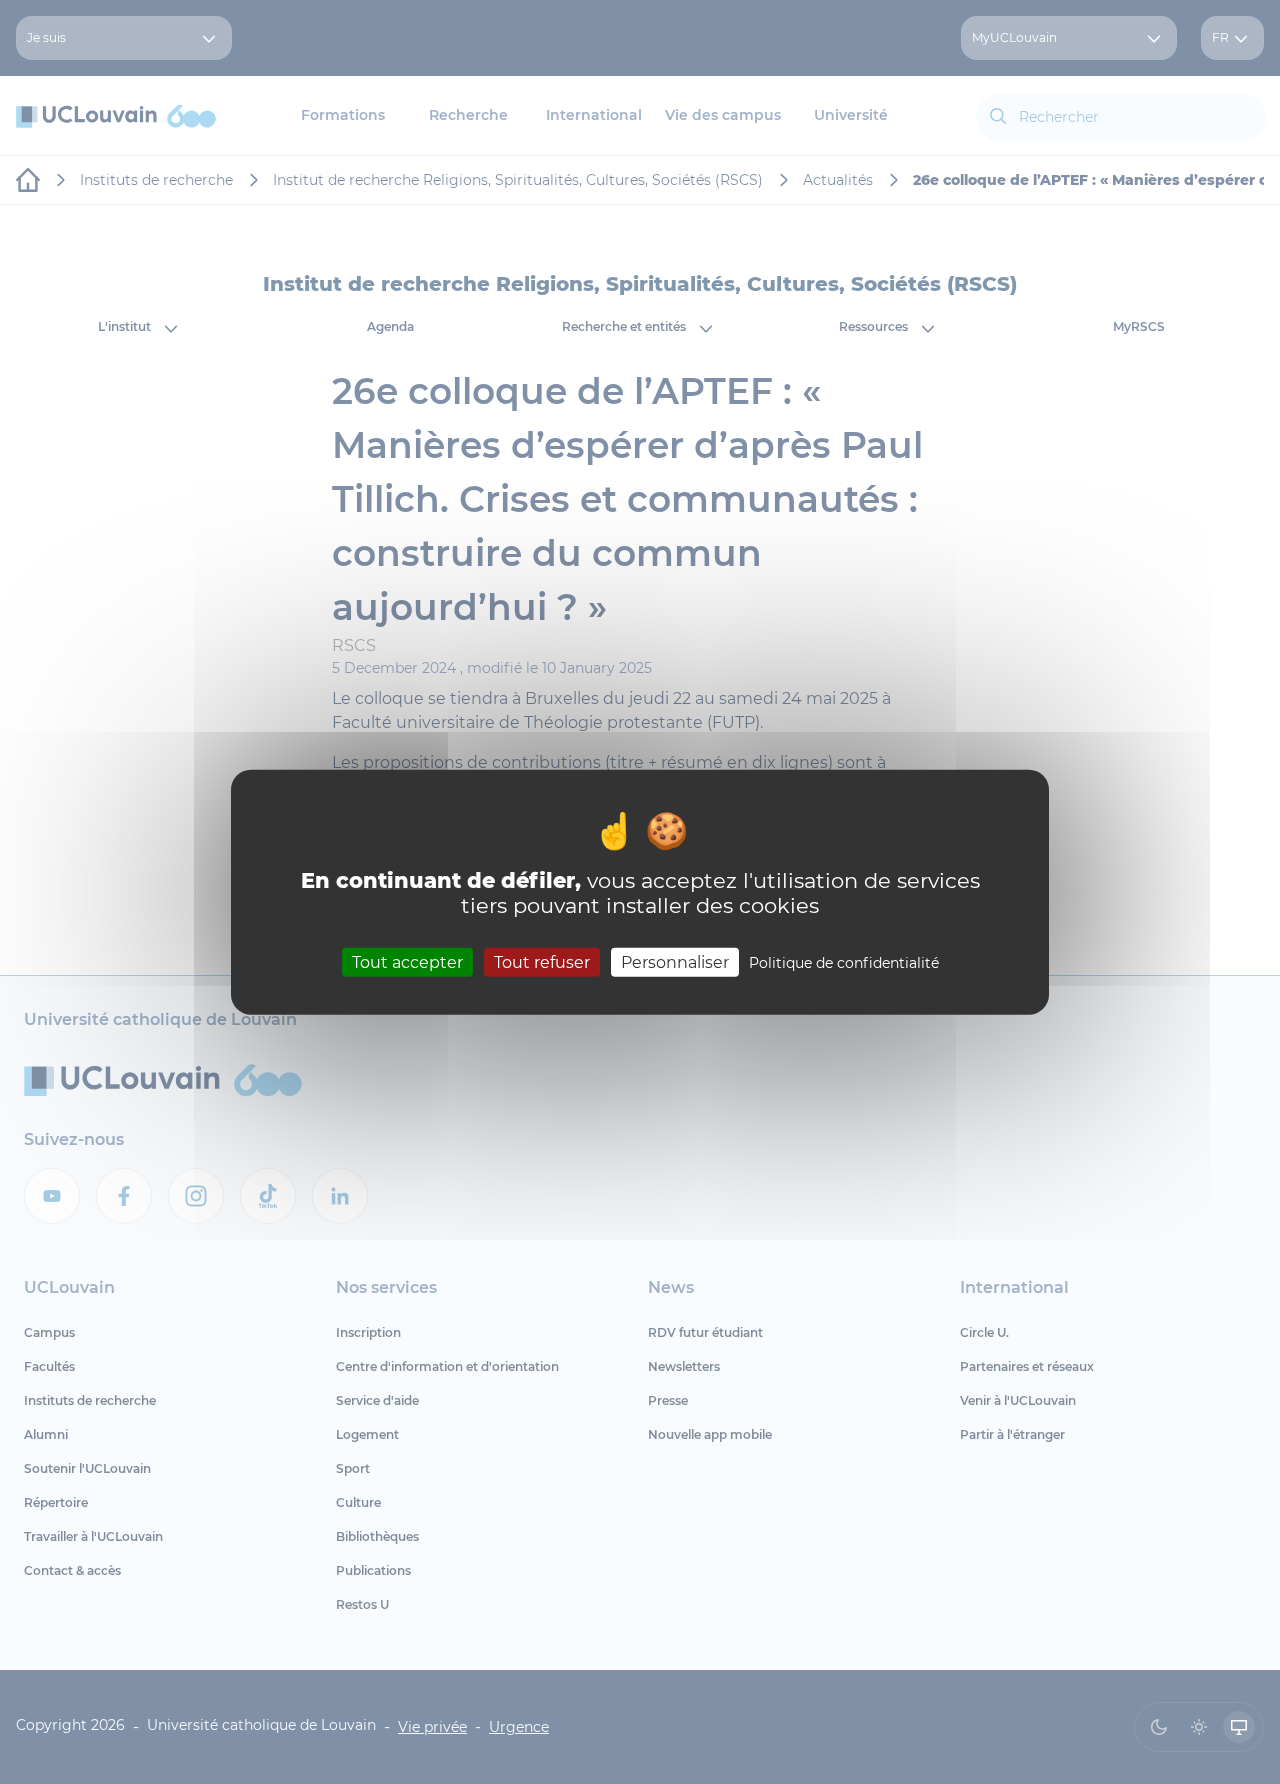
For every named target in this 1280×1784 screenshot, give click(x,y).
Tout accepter (407, 961)
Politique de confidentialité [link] (844, 962)
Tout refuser (542, 961)
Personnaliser (675, 961)
